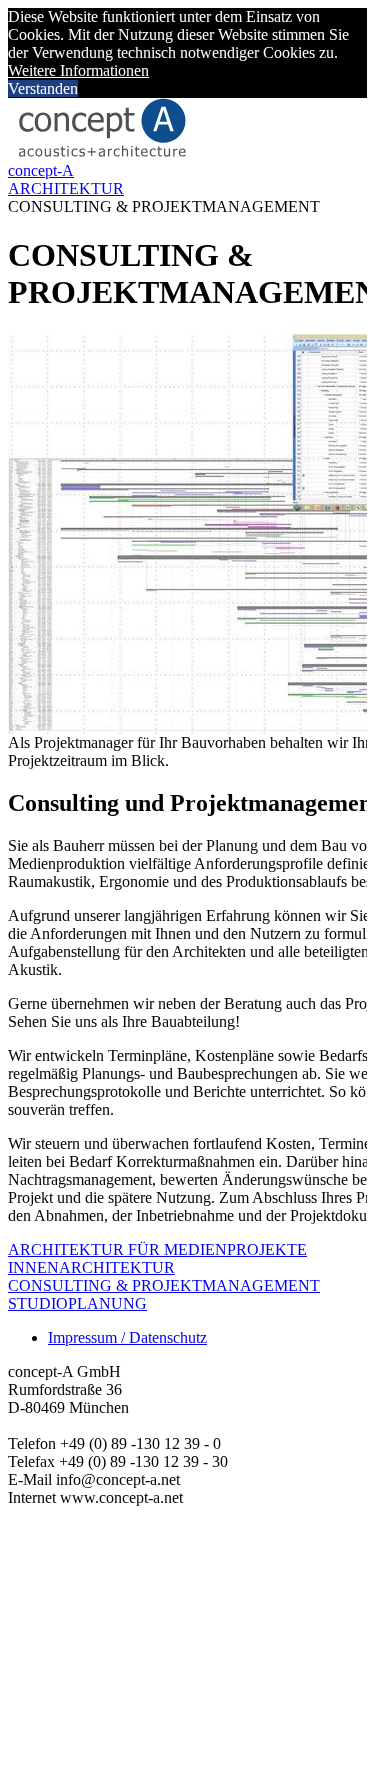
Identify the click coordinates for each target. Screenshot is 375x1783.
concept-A (41, 170)
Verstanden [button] (43, 88)
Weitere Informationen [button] (78, 70)
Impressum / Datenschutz (127, 1337)
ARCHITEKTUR (66, 188)
